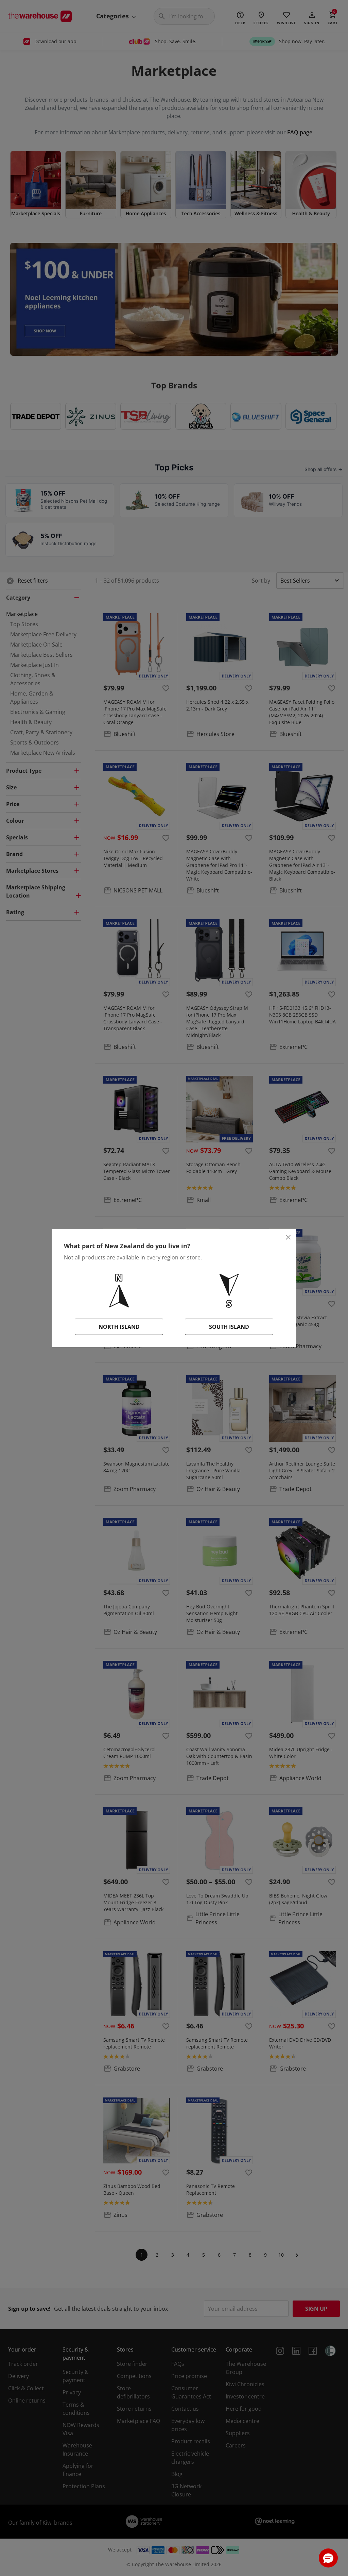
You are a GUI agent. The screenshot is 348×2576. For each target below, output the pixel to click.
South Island (229, 1327)
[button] (328, 2558)
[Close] (288, 1237)
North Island (119, 1327)
